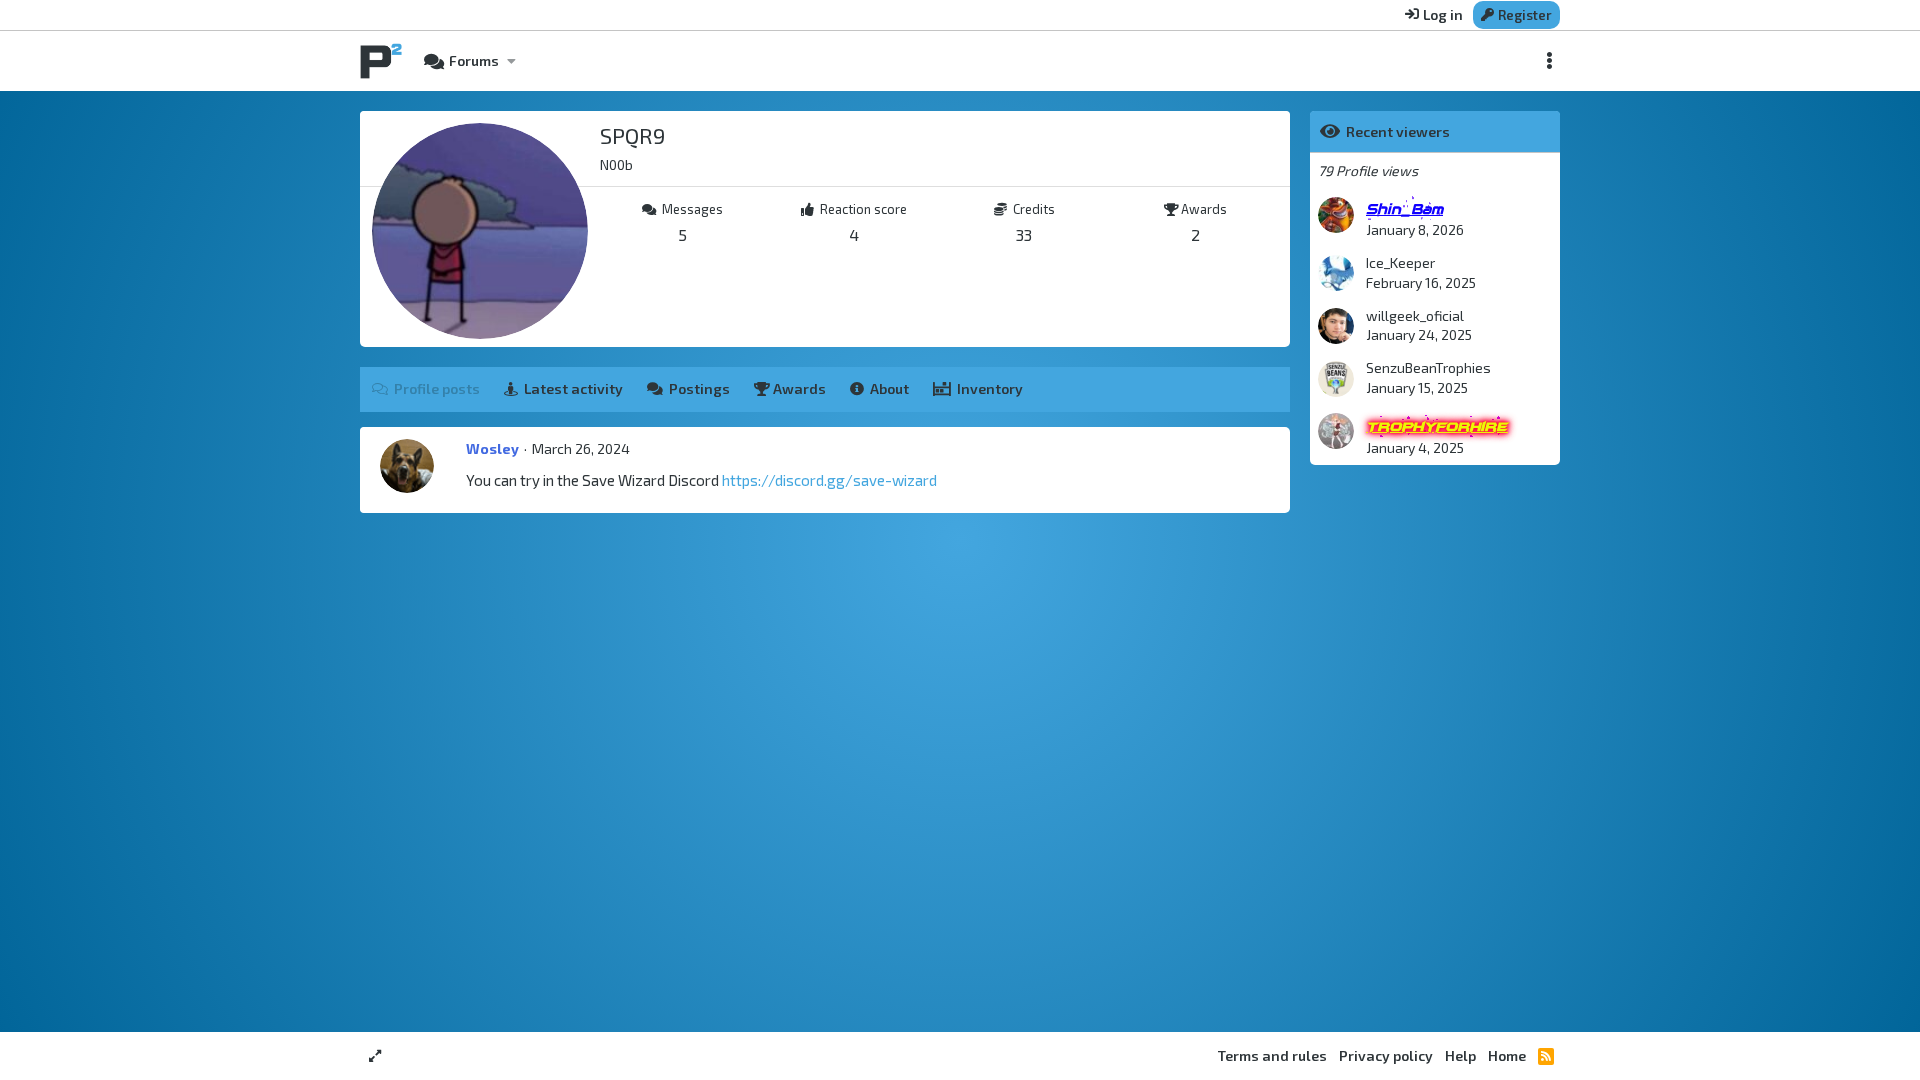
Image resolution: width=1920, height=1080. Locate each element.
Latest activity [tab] (573, 388)
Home (1507, 1055)
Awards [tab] (798, 388)
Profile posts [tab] (437, 388)
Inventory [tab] (990, 388)
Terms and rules (1272, 1055)
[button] (511, 61)
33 (1024, 234)
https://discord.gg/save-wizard (829, 480)
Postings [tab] (699, 388)
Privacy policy (1386, 1055)
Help (1460, 1055)
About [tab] (889, 388)
